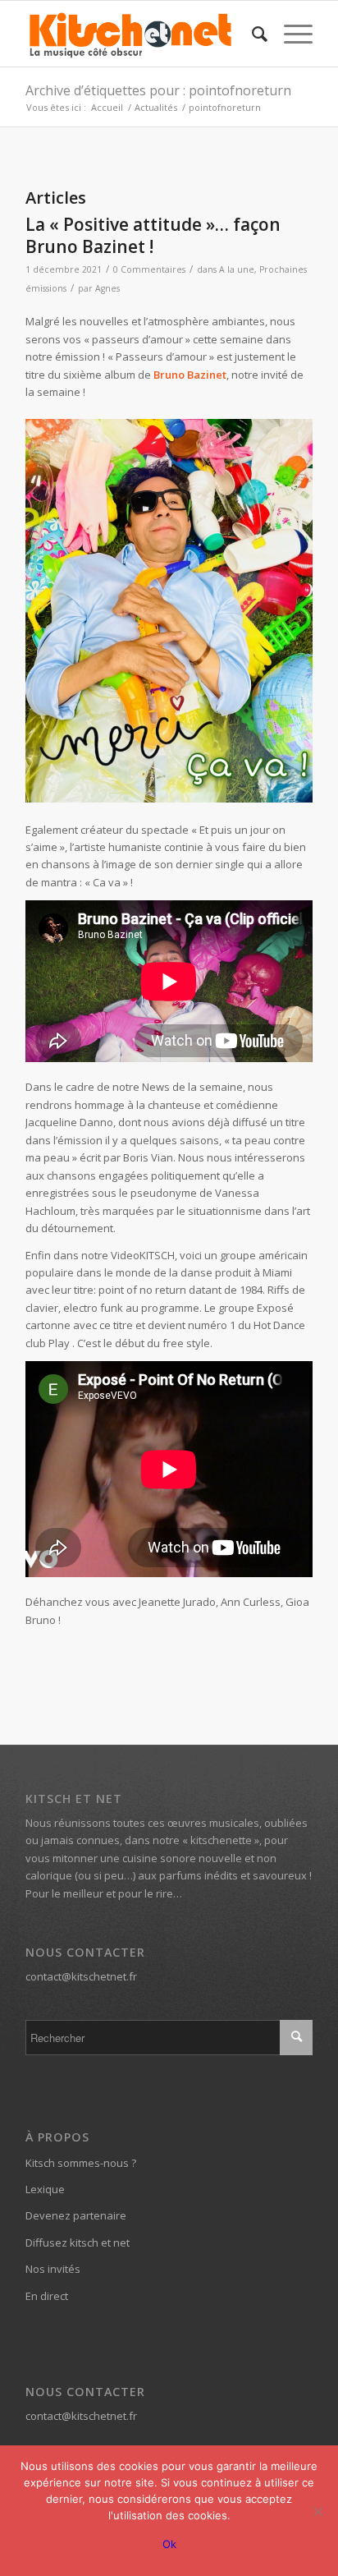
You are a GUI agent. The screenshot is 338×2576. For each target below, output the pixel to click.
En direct (47, 2296)
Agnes (107, 288)
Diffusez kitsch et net (78, 2242)
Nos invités (53, 2269)
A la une (237, 269)
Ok (169, 2544)
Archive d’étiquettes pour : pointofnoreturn (158, 90)
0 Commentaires (149, 269)
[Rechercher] (251, 34)
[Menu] (290, 34)
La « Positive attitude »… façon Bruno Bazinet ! (153, 235)
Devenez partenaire (76, 2215)
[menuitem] (251, 34)
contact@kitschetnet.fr (81, 1976)
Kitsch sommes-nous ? (81, 2163)
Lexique (45, 2189)
